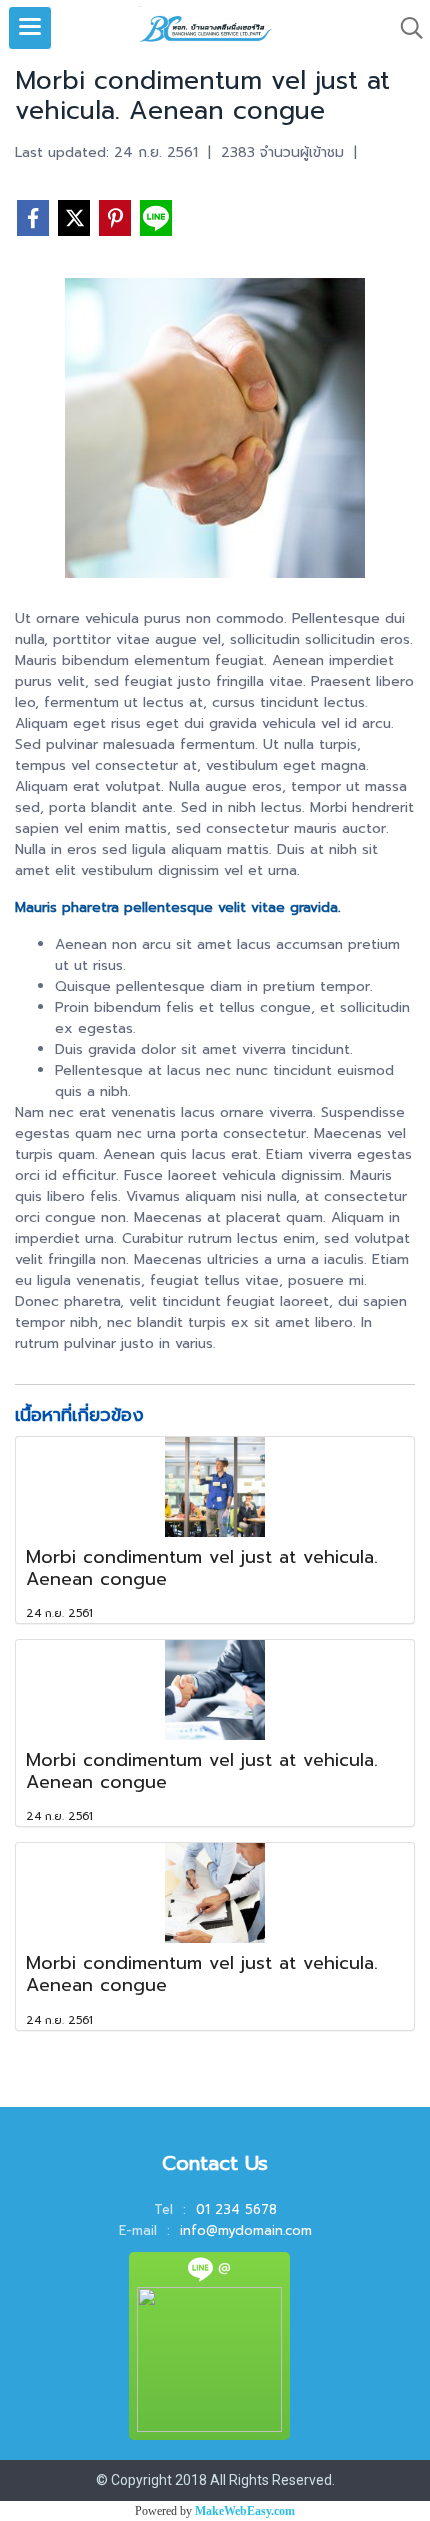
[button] (405, 28)
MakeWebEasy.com (245, 2511)
